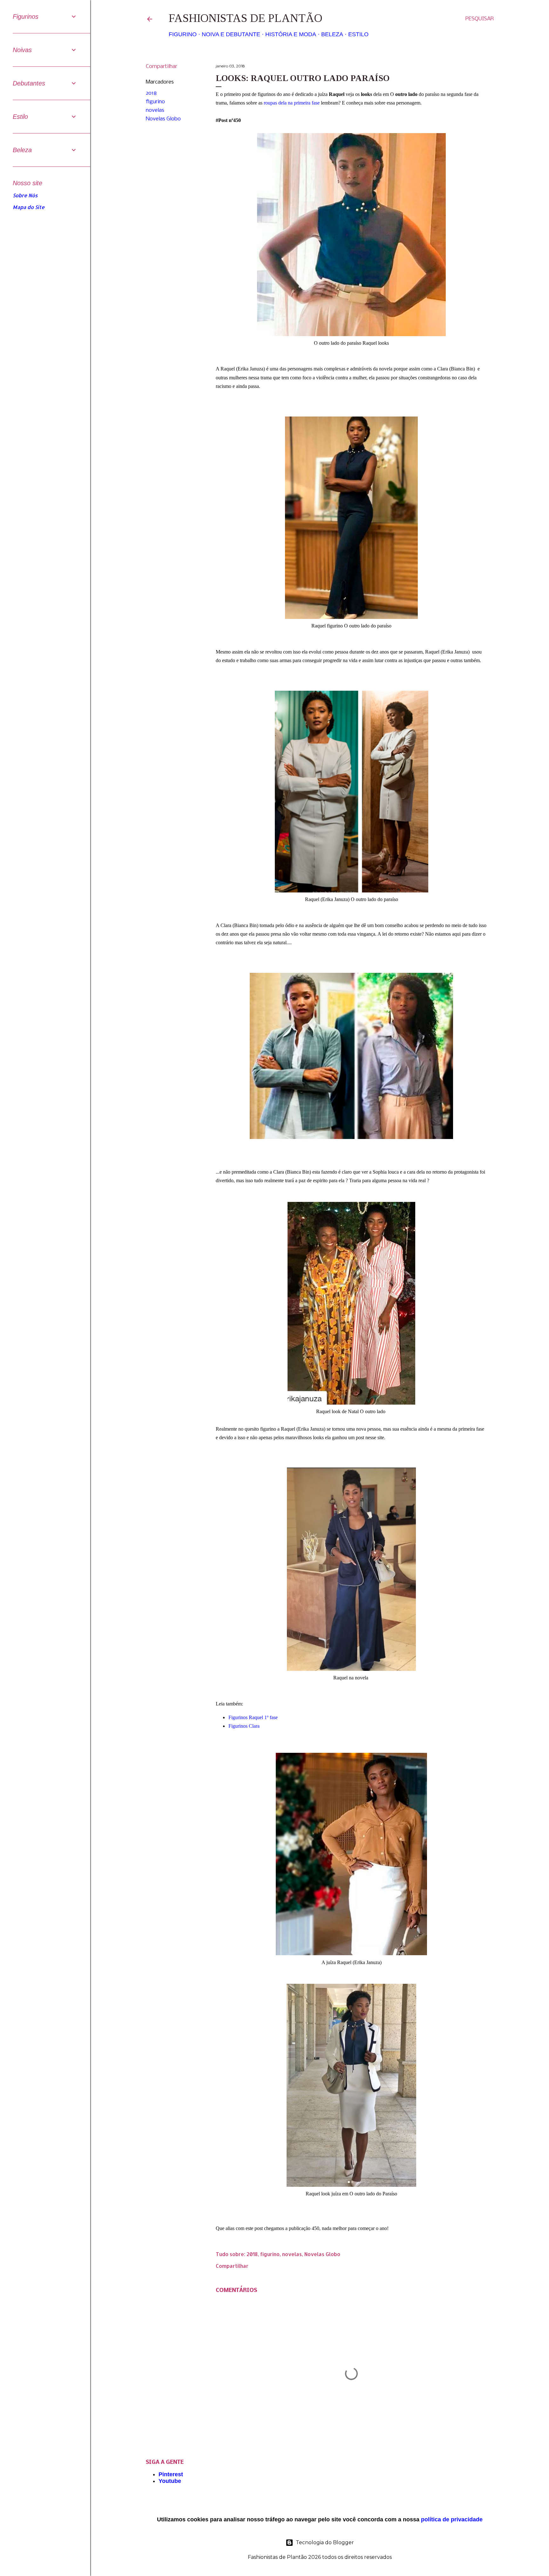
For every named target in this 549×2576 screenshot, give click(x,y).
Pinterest (171, 2474)
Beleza (332, 34)
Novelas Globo (163, 119)
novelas (155, 110)
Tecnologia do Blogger (325, 2542)
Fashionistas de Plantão (245, 18)
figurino (155, 102)
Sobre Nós (25, 195)
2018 (151, 93)
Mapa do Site (29, 207)
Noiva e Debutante (231, 34)
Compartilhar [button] (162, 67)
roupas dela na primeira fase (292, 103)
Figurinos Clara (245, 1726)
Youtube (170, 2481)
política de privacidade (452, 2519)
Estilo (358, 34)
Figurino (183, 34)
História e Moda (291, 34)
